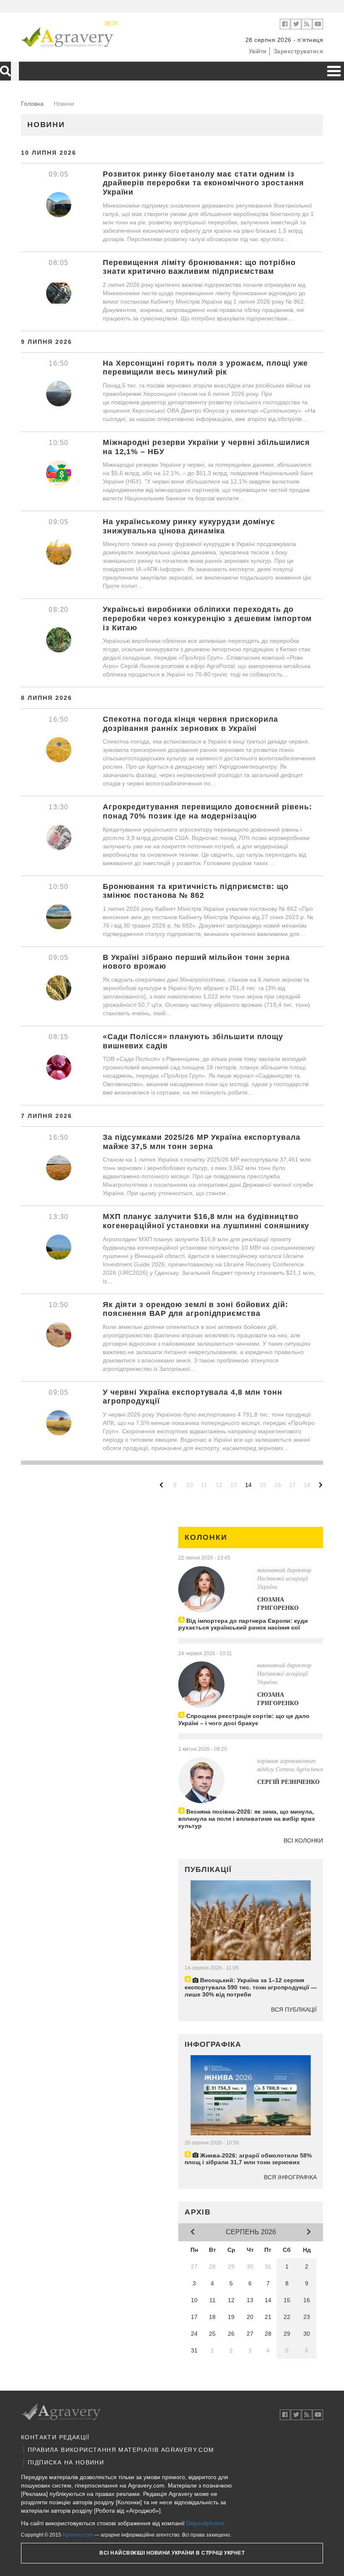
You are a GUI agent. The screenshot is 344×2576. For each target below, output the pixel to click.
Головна (32, 104)
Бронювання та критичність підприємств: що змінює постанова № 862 (196, 891)
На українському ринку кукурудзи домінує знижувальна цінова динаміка (189, 526)
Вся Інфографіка (290, 2177)
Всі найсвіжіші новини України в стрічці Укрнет (172, 2553)
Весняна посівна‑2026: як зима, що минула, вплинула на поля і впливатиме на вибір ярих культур (247, 1819)
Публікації (208, 1869)
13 (234, 1485)
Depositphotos (205, 2523)
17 (292, 1485)
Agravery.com (78, 2535)
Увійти (258, 51)
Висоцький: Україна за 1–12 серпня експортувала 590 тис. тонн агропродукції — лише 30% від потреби (251, 1987)
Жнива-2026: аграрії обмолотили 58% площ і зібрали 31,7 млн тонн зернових (248, 2159)
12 (219, 1485)
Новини (46, 125)
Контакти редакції (55, 2437)
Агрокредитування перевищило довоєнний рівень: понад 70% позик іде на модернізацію (207, 811)
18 (307, 1485)
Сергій (288, 1782)
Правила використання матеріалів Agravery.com (121, 2450)
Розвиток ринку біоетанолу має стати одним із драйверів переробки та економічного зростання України (203, 183)
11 (204, 1485)
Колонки (206, 1537)
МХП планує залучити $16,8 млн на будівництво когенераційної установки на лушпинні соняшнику (206, 1221)
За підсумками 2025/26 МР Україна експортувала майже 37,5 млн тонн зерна (202, 1142)
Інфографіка (213, 2044)
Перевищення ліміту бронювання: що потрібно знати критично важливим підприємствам (199, 267)
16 (278, 1485)
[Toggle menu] (334, 71)
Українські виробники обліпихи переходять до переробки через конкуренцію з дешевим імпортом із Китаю (207, 618)
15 (263, 1485)
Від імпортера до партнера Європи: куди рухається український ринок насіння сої (243, 1624)
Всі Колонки (303, 1840)
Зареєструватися (298, 51)
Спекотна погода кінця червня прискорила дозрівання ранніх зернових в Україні (190, 724)
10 (190, 1485)
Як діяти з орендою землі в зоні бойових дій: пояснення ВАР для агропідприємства (195, 1309)
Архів (198, 2212)
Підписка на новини (66, 2462)
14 (248, 1485)
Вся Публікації (294, 2009)
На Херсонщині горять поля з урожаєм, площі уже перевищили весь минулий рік (205, 368)
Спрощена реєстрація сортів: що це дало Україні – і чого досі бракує (244, 1719)
